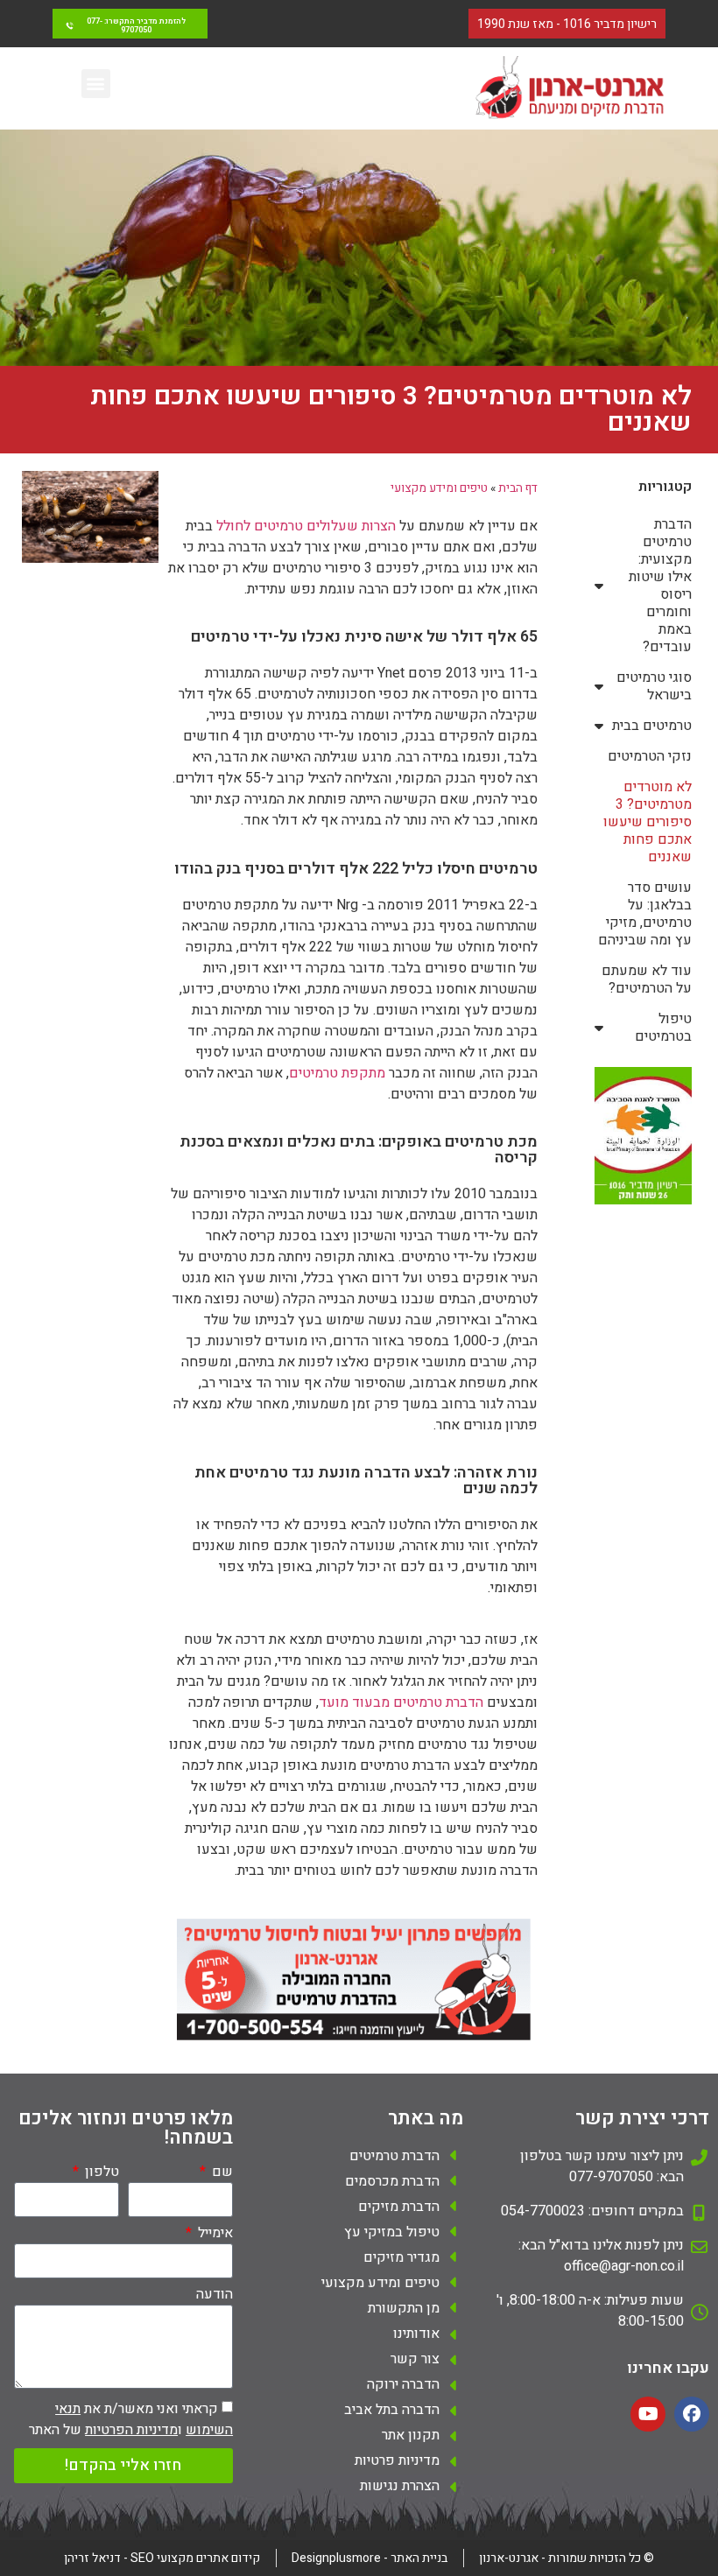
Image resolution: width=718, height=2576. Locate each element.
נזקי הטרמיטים (650, 756)
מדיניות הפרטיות (131, 2430)
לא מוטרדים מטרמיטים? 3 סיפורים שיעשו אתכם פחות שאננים (648, 822)
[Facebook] (692, 2414)
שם (221, 2173)
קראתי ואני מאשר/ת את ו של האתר (131, 2419)
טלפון (100, 2173)
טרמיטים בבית (652, 726)
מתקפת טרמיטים (337, 1073)
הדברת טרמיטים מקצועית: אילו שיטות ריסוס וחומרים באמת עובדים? (660, 586)
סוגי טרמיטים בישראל (654, 686)
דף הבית (518, 488)
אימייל (214, 2235)
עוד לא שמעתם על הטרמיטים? (647, 979)
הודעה (215, 2296)
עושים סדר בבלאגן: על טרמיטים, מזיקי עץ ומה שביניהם (645, 914)
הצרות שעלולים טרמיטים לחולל (306, 526)
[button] (96, 84)
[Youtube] (648, 2414)
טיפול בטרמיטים (663, 1028)
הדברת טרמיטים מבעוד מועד (401, 1702)
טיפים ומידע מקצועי (439, 488)
